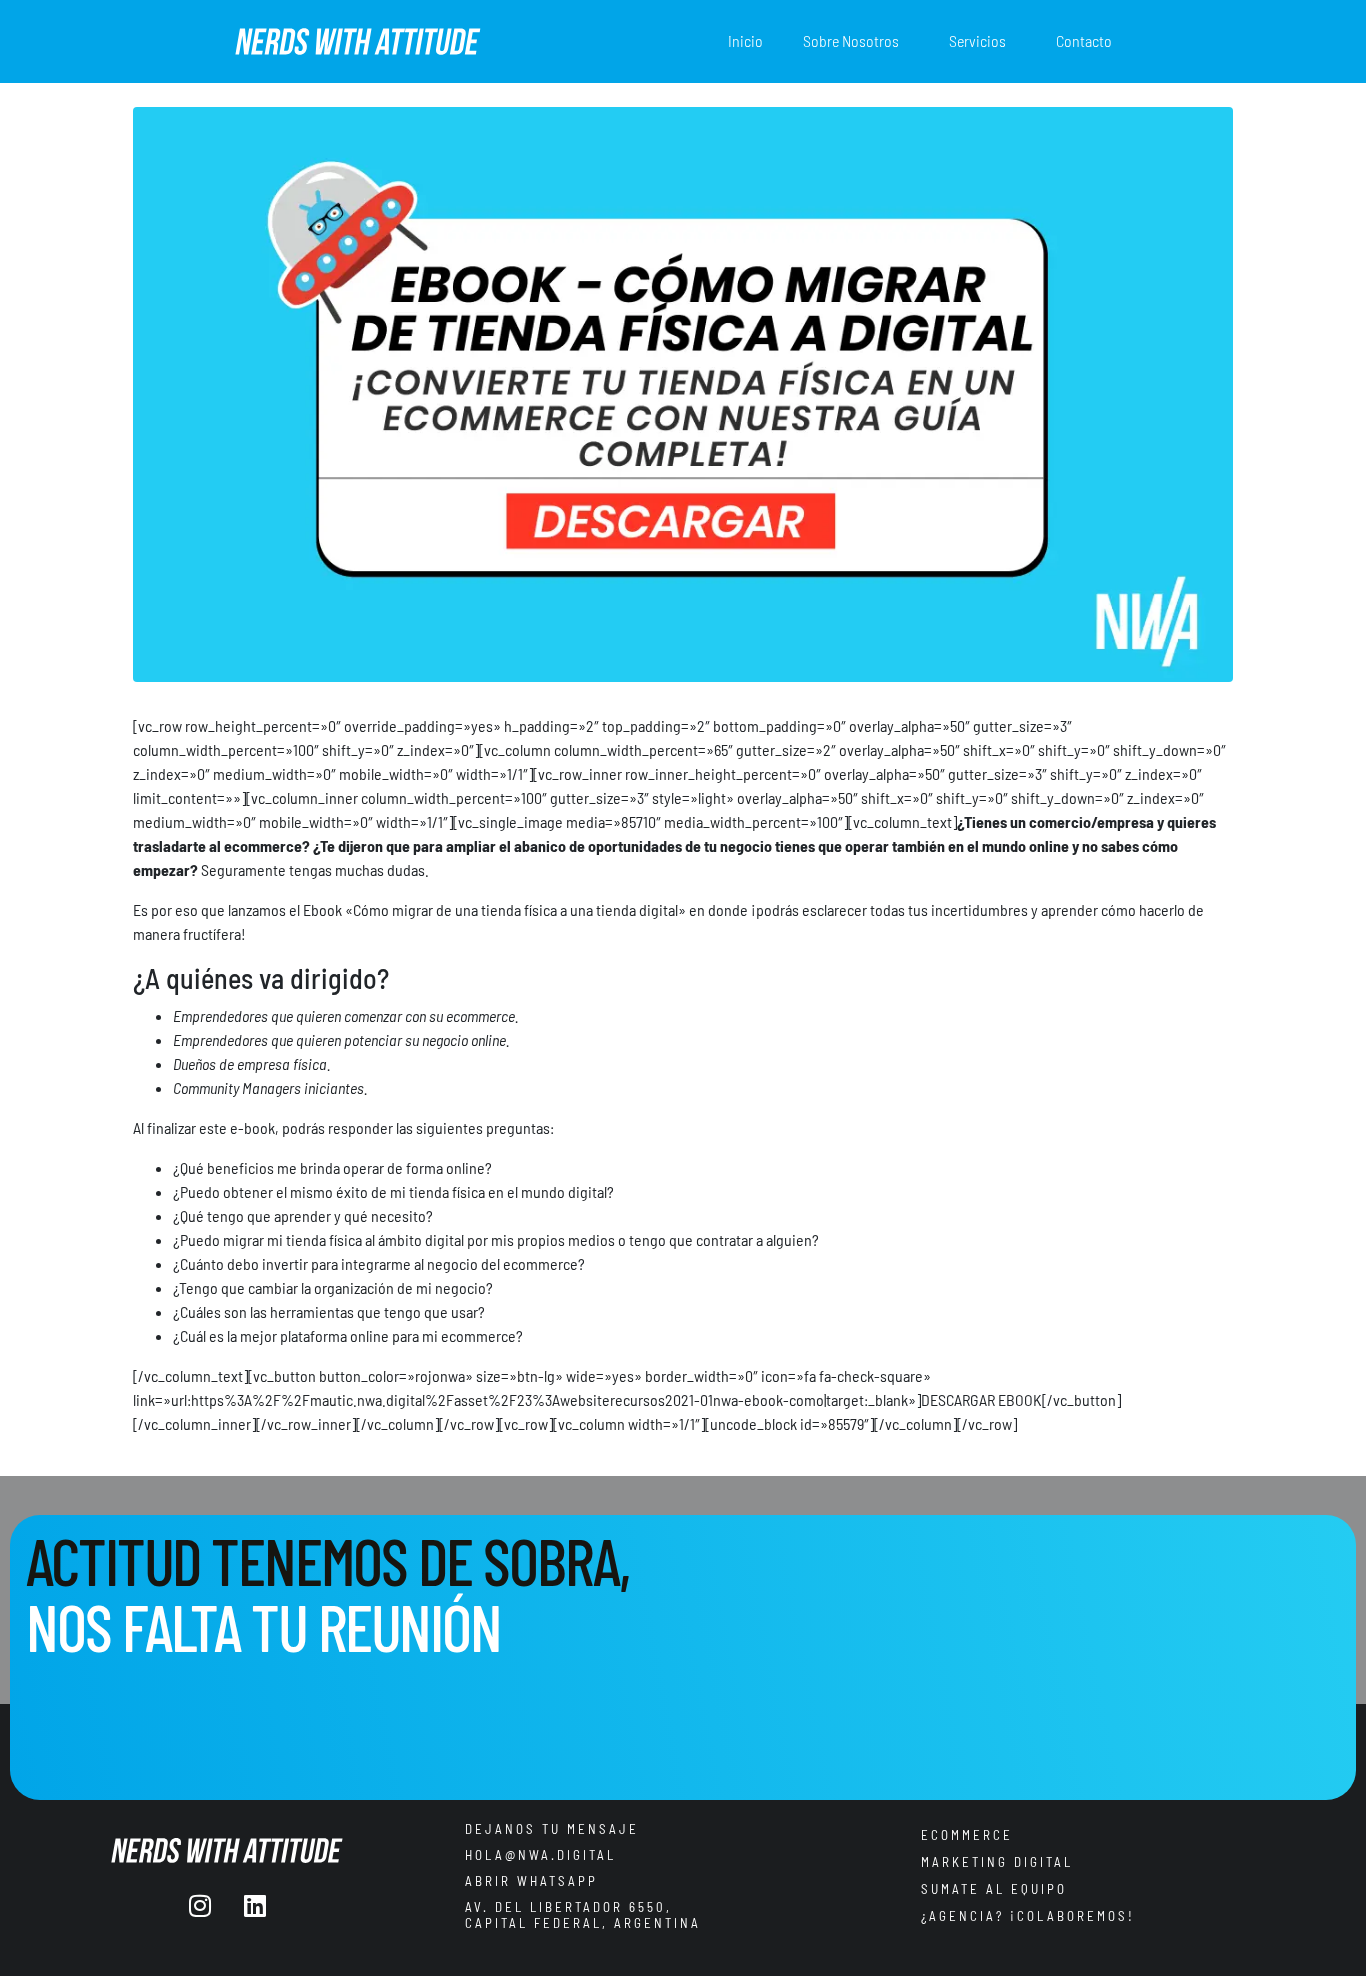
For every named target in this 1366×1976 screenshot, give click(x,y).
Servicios (977, 40)
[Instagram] (200, 1905)
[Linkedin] (255, 1905)
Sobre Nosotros (851, 40)
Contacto (1084, 40)
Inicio (745, 40)
